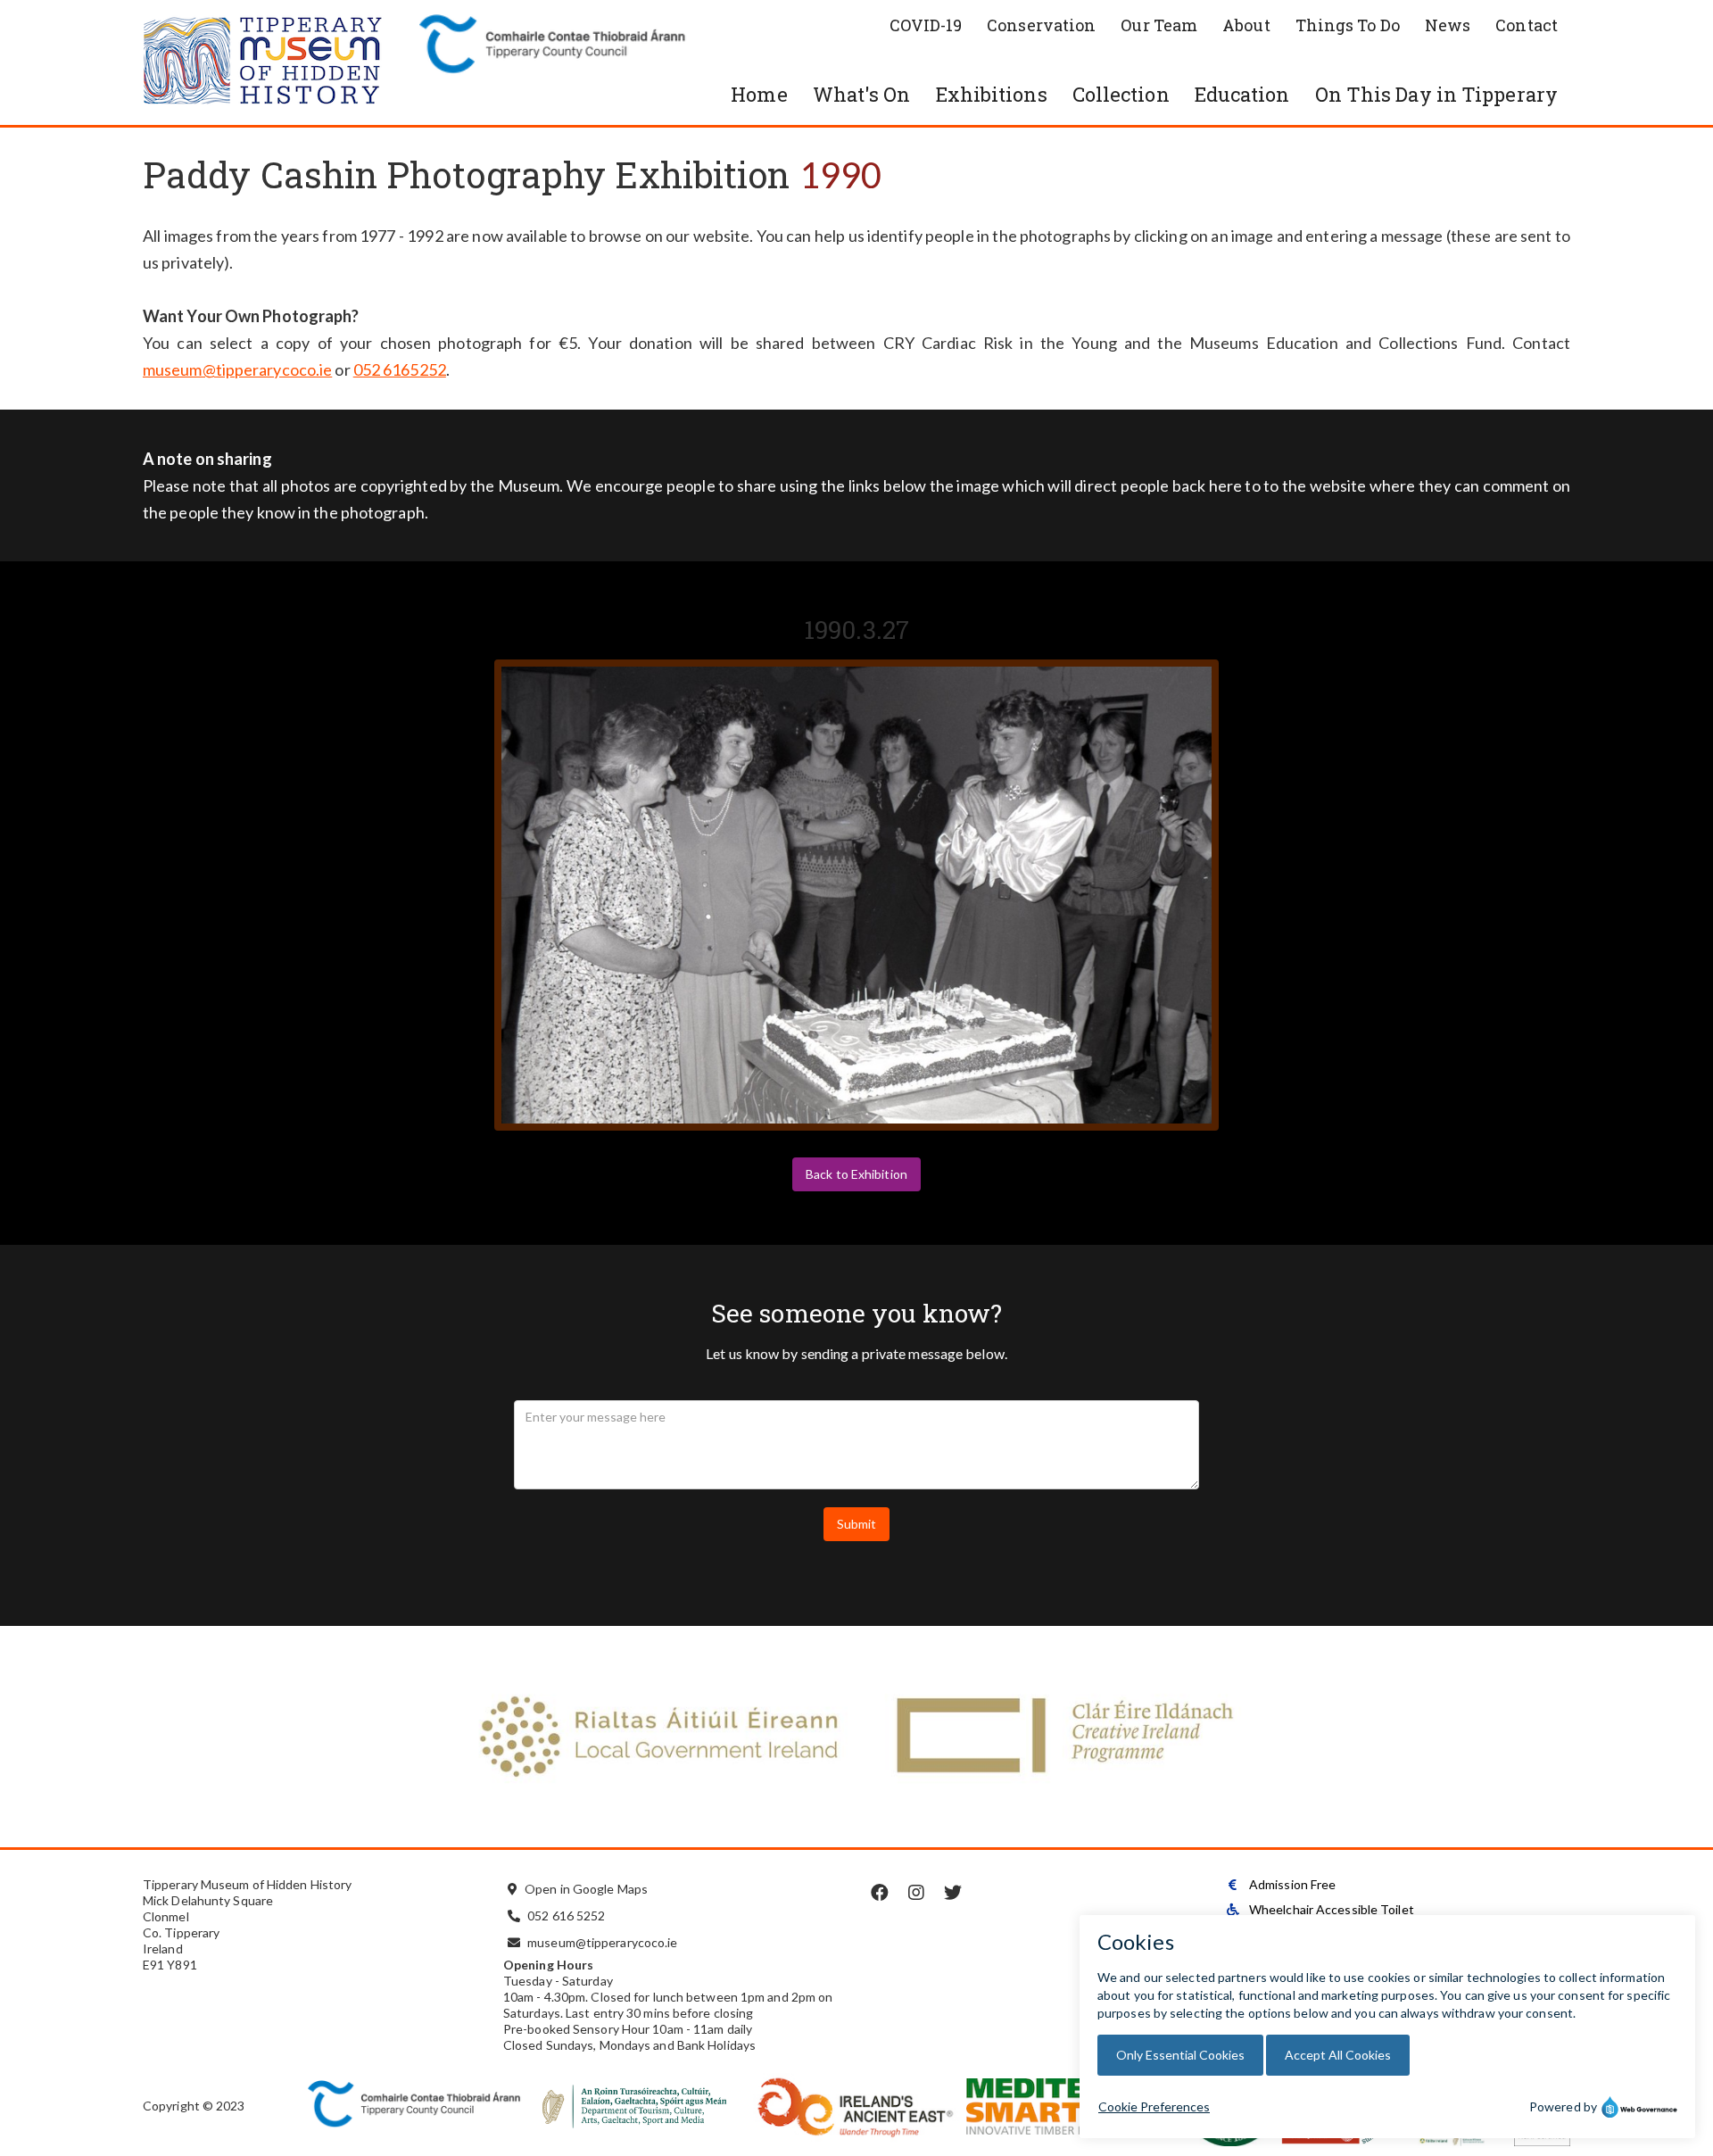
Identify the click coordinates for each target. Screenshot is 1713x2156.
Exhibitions (992, 94)
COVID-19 (926, 25)
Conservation (1041, 25)
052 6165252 (400, 369)
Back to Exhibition (856, 1174)
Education (1242, 94)
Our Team (1159, 25)
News (1448, 25)
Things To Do (1348, 25)
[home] (277, 62)
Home (759, 94)
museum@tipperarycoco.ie (237, 369)
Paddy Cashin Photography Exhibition (467, 174)
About (1246, 25)
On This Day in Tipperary (1436, 94)
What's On (862, 94)
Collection (1121, 94)
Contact (1527, 25)
